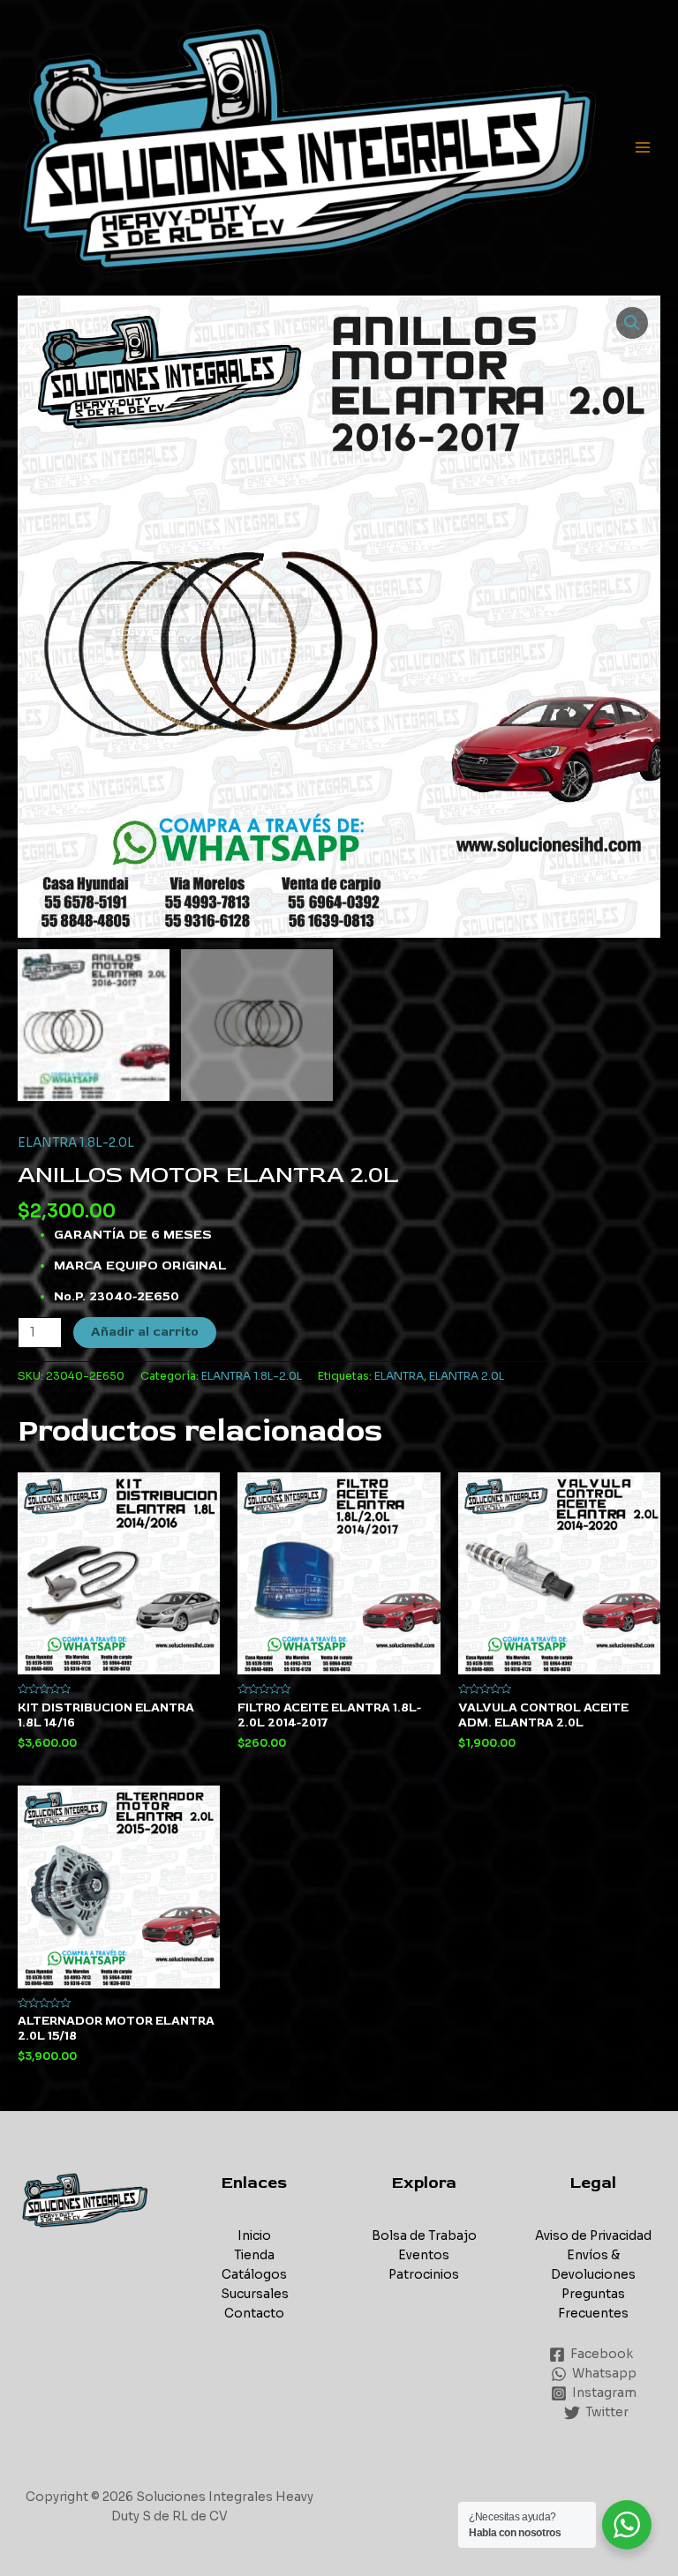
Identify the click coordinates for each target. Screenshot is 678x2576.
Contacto (254, 2314)
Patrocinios (424, 2275)
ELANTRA (399, 1376)
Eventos (424, 2255)
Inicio (254, 2236)
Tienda (254, 2255)
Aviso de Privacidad (593, 2236)
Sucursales (255, 2294)
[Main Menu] (643, 148)
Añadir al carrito (145, 1332)
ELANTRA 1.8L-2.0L (76, 1143)
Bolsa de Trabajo (424, 2236)
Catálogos (254, 2275)
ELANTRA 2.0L (467, 1376)
